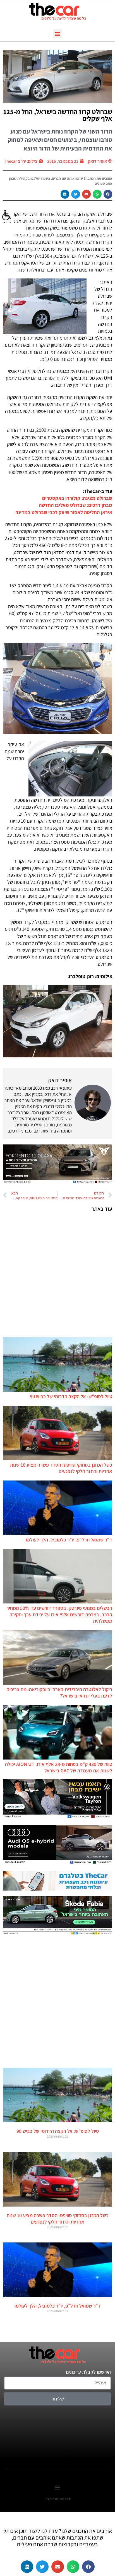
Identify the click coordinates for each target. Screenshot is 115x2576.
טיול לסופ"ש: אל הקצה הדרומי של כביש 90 (71, 1396)
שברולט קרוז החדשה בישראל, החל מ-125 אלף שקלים (58, 115)
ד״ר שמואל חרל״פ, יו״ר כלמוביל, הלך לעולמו (69, 1540)
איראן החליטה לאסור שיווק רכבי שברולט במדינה (64, 512)
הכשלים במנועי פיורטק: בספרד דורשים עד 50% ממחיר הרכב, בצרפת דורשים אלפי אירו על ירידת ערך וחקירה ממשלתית (59, 1614)
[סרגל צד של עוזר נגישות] (7, 215)
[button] (58, 34)
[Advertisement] (57, 1274)
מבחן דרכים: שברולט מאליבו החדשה (76, 505)
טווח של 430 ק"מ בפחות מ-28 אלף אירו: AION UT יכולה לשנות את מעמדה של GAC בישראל (59, 1767)
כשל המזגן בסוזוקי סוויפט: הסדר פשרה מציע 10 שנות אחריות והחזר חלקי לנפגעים (61, 1468)
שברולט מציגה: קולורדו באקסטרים (77, 498)
